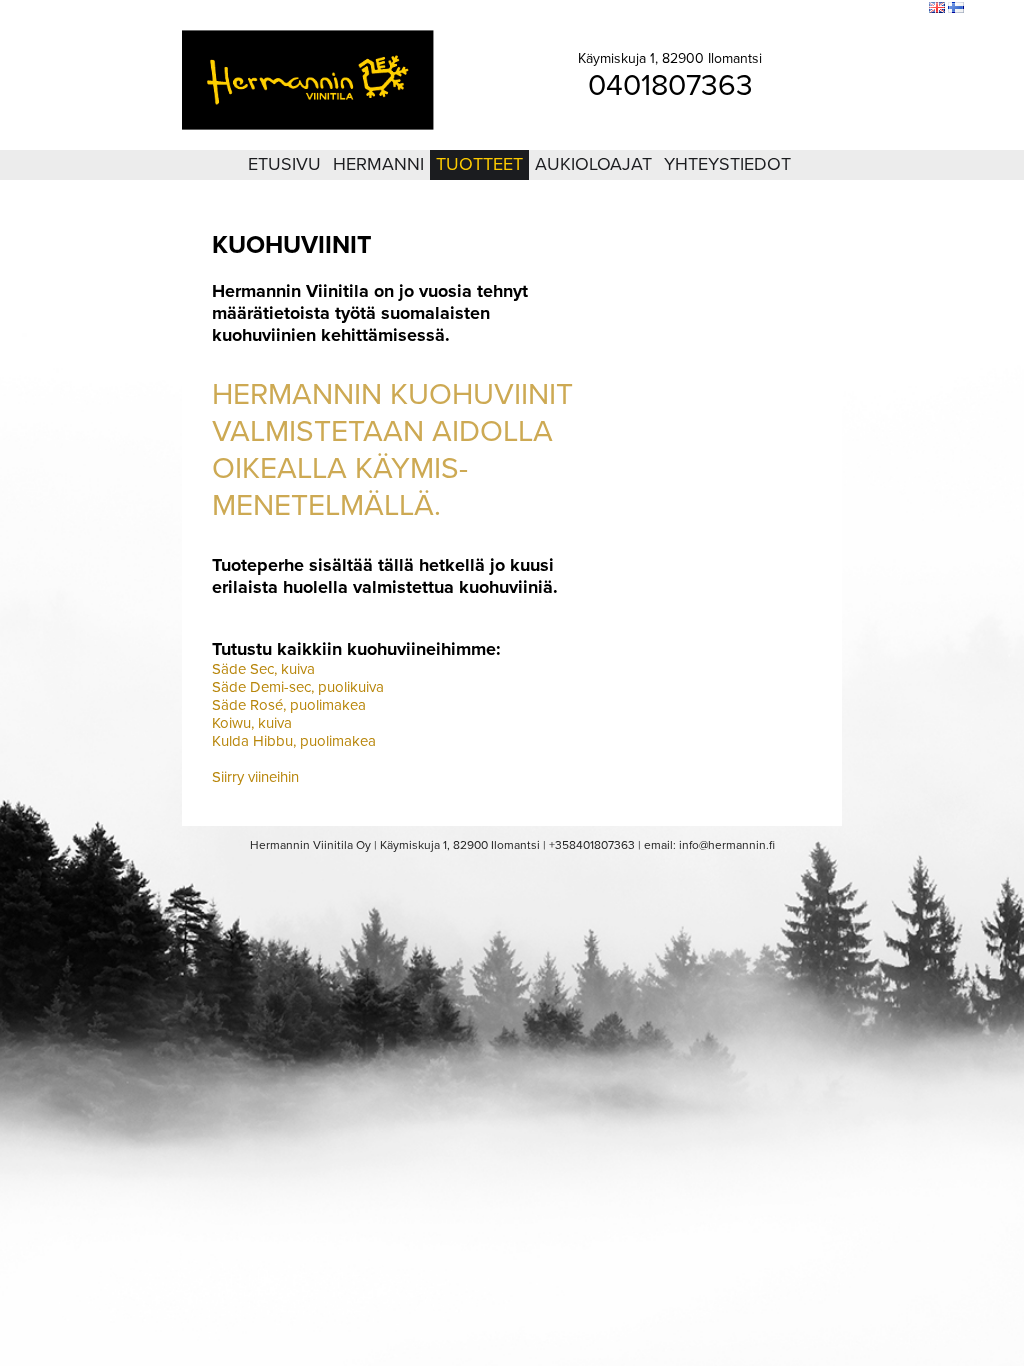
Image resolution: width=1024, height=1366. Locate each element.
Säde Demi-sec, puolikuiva (298, 687)
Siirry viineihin (255, 777)
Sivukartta (862, 9)
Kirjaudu (804, 9)
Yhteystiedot (727, 164)
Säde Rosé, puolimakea (289, 705)
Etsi (909, 9)
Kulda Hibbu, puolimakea (294, 741)
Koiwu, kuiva (252, 723)
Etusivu (284, 164)
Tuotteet (479, 164)
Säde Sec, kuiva (263, 669)
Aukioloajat (593, 164)
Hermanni (378, 164)
